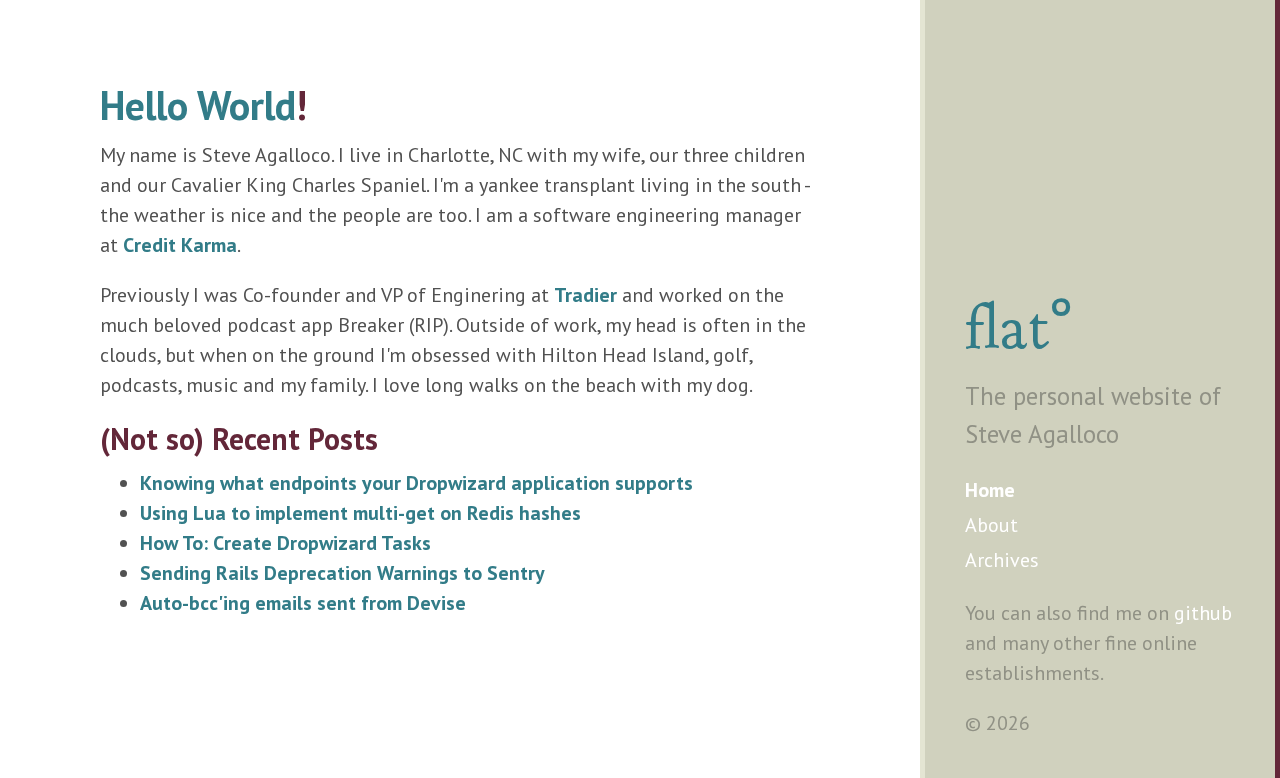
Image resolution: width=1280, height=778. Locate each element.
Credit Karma (180, 245)
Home (990, 490)
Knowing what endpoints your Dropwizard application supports (416, 483)
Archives (1002, 560)
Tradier (585, 295)
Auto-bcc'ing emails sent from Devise (303, 603)
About (991, 525)
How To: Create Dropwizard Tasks (285, 543)
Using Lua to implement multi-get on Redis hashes (360, 513)
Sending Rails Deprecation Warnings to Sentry (342, 573)
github (1203, 613)
